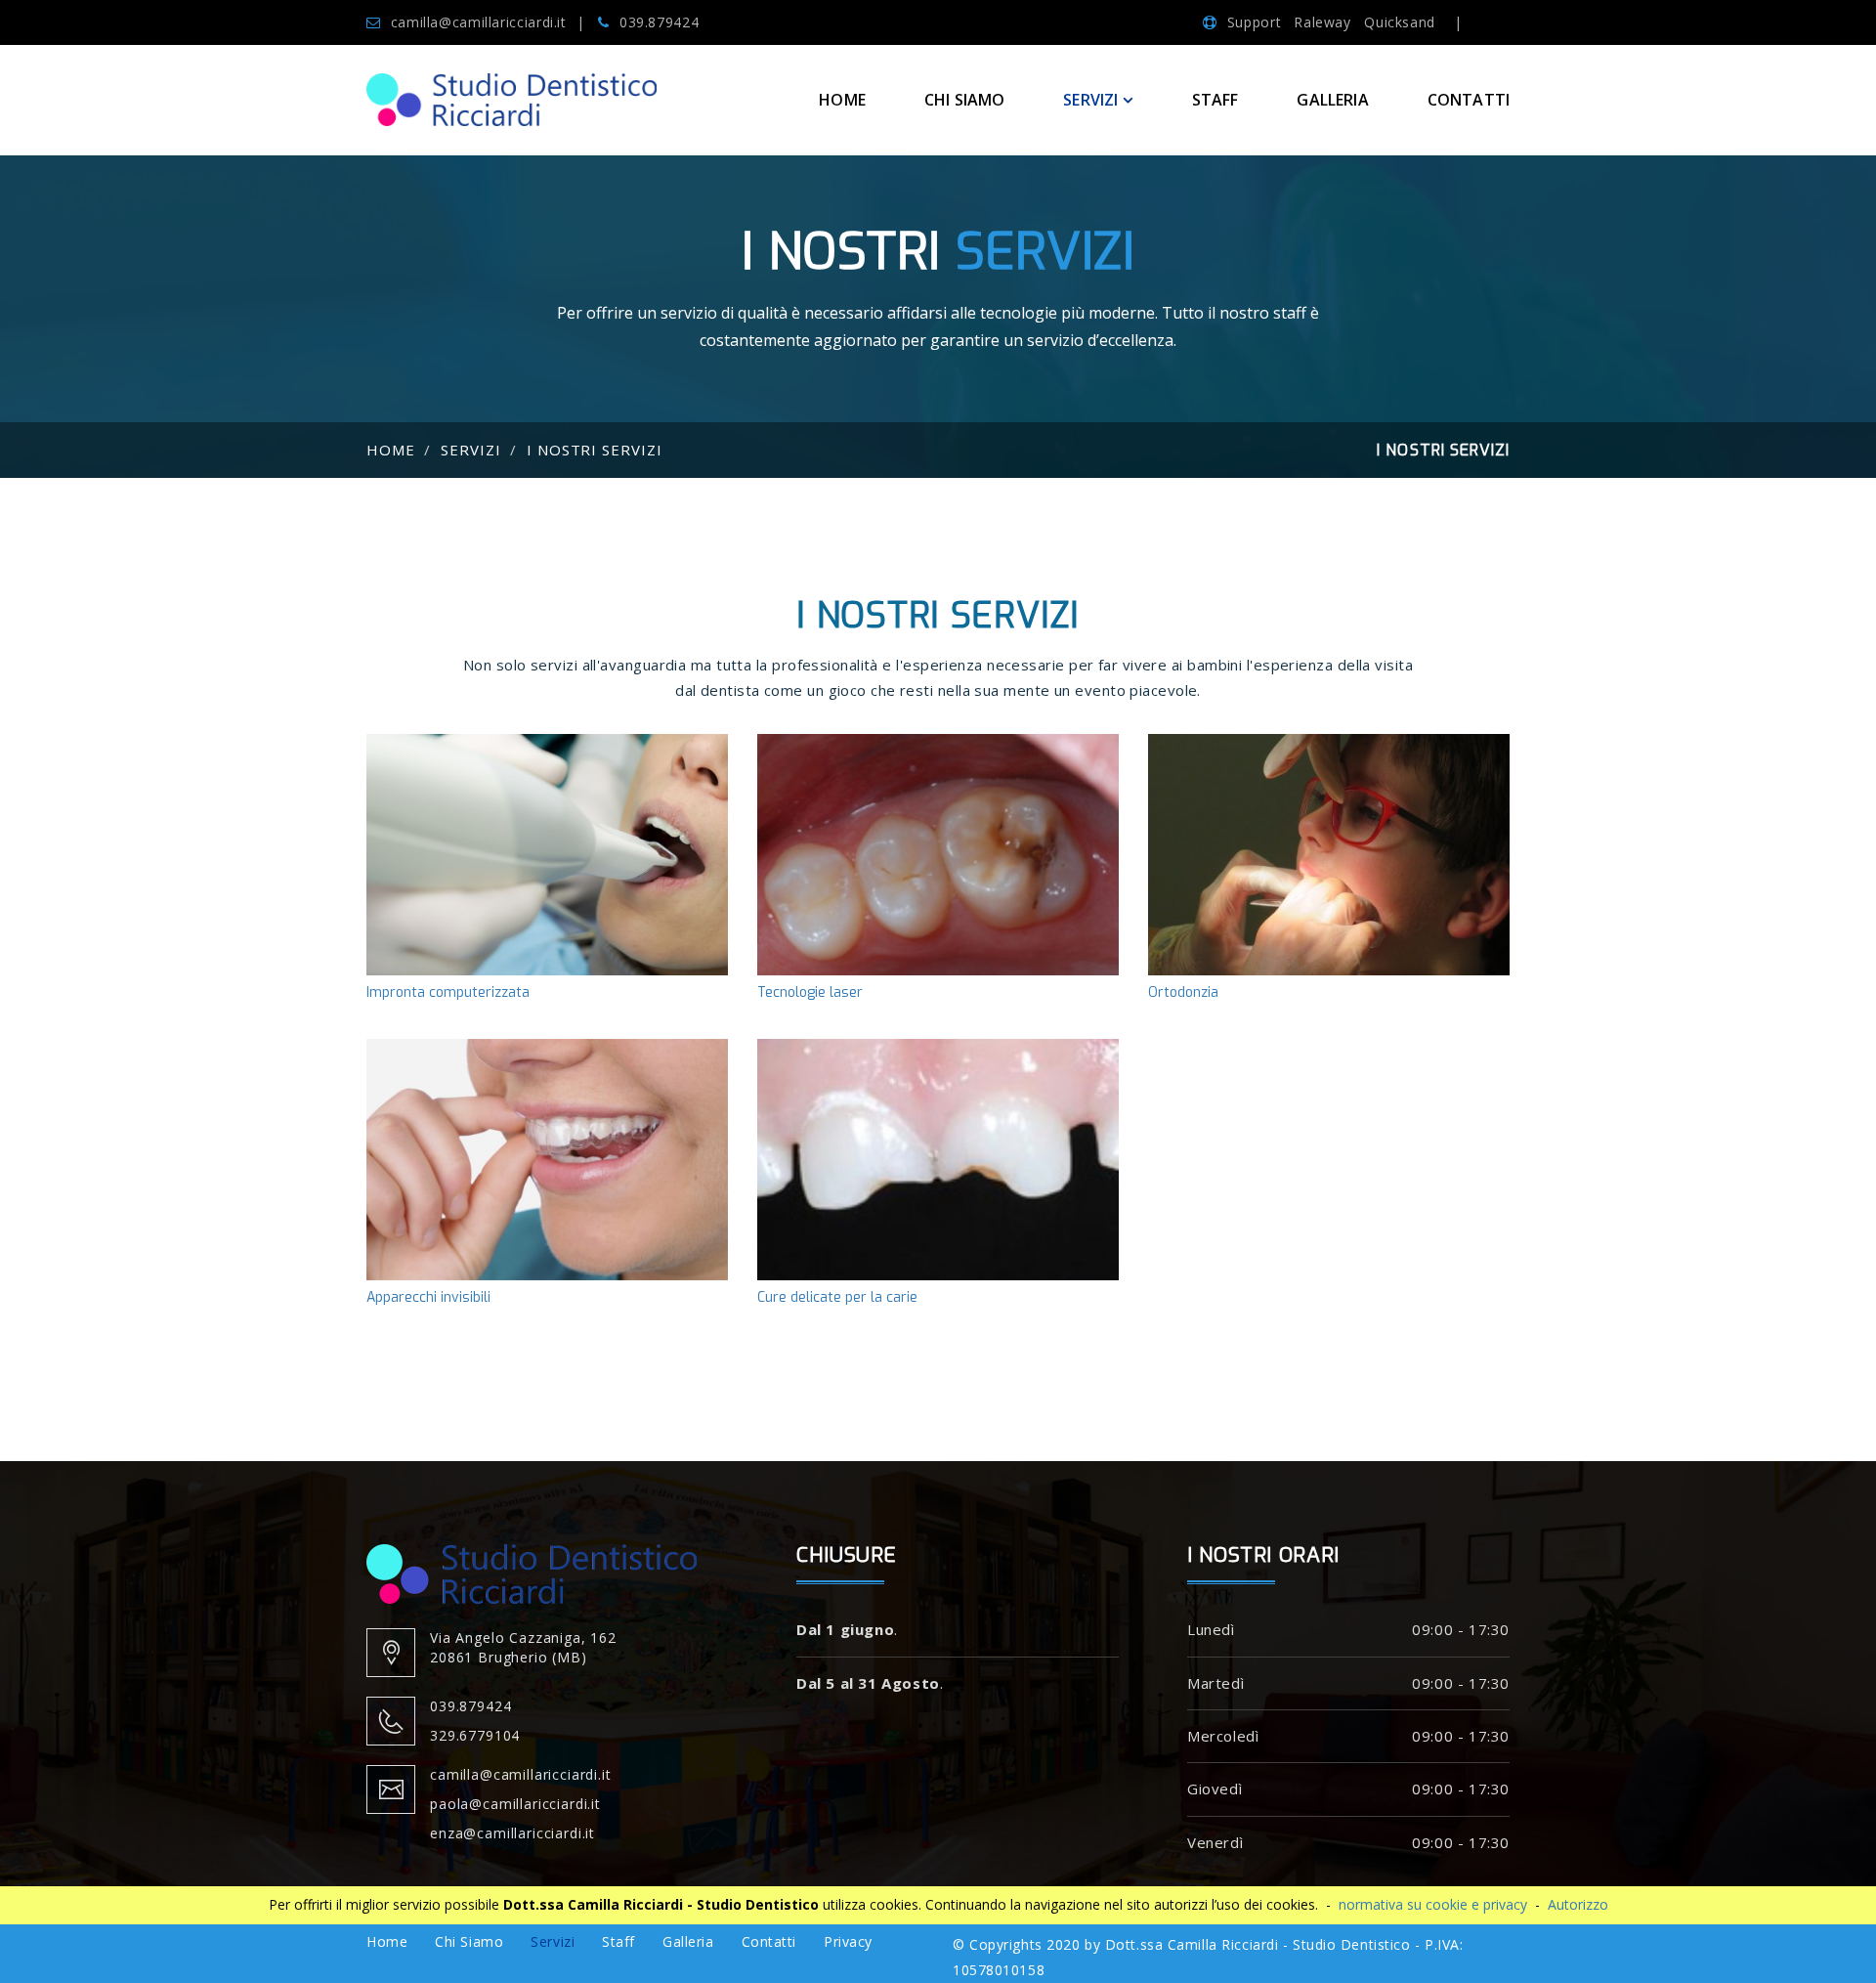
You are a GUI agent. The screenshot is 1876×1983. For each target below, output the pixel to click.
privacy (848, 1941)
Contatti (1469, 100)
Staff (1215, 100)
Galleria (1332, 100)
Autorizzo (1578, 1904)
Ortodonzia (1329, 871)
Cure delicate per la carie (938, 1176)
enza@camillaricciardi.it (512, 1833)
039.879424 (659, 22)
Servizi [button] (1090, 100)
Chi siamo (964, 100)
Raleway (1324, 22)
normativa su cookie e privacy (1433, 1904)
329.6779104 (475, 1735)
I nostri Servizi (595, 450)
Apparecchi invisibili (548, 1176)
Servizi (471, 450)
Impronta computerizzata (547, 871)
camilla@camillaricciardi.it (479, 22)
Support (1254, 22)
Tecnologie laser (938, 871)
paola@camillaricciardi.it (515, 1804)
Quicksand (1400, 22)
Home (842, 100)
